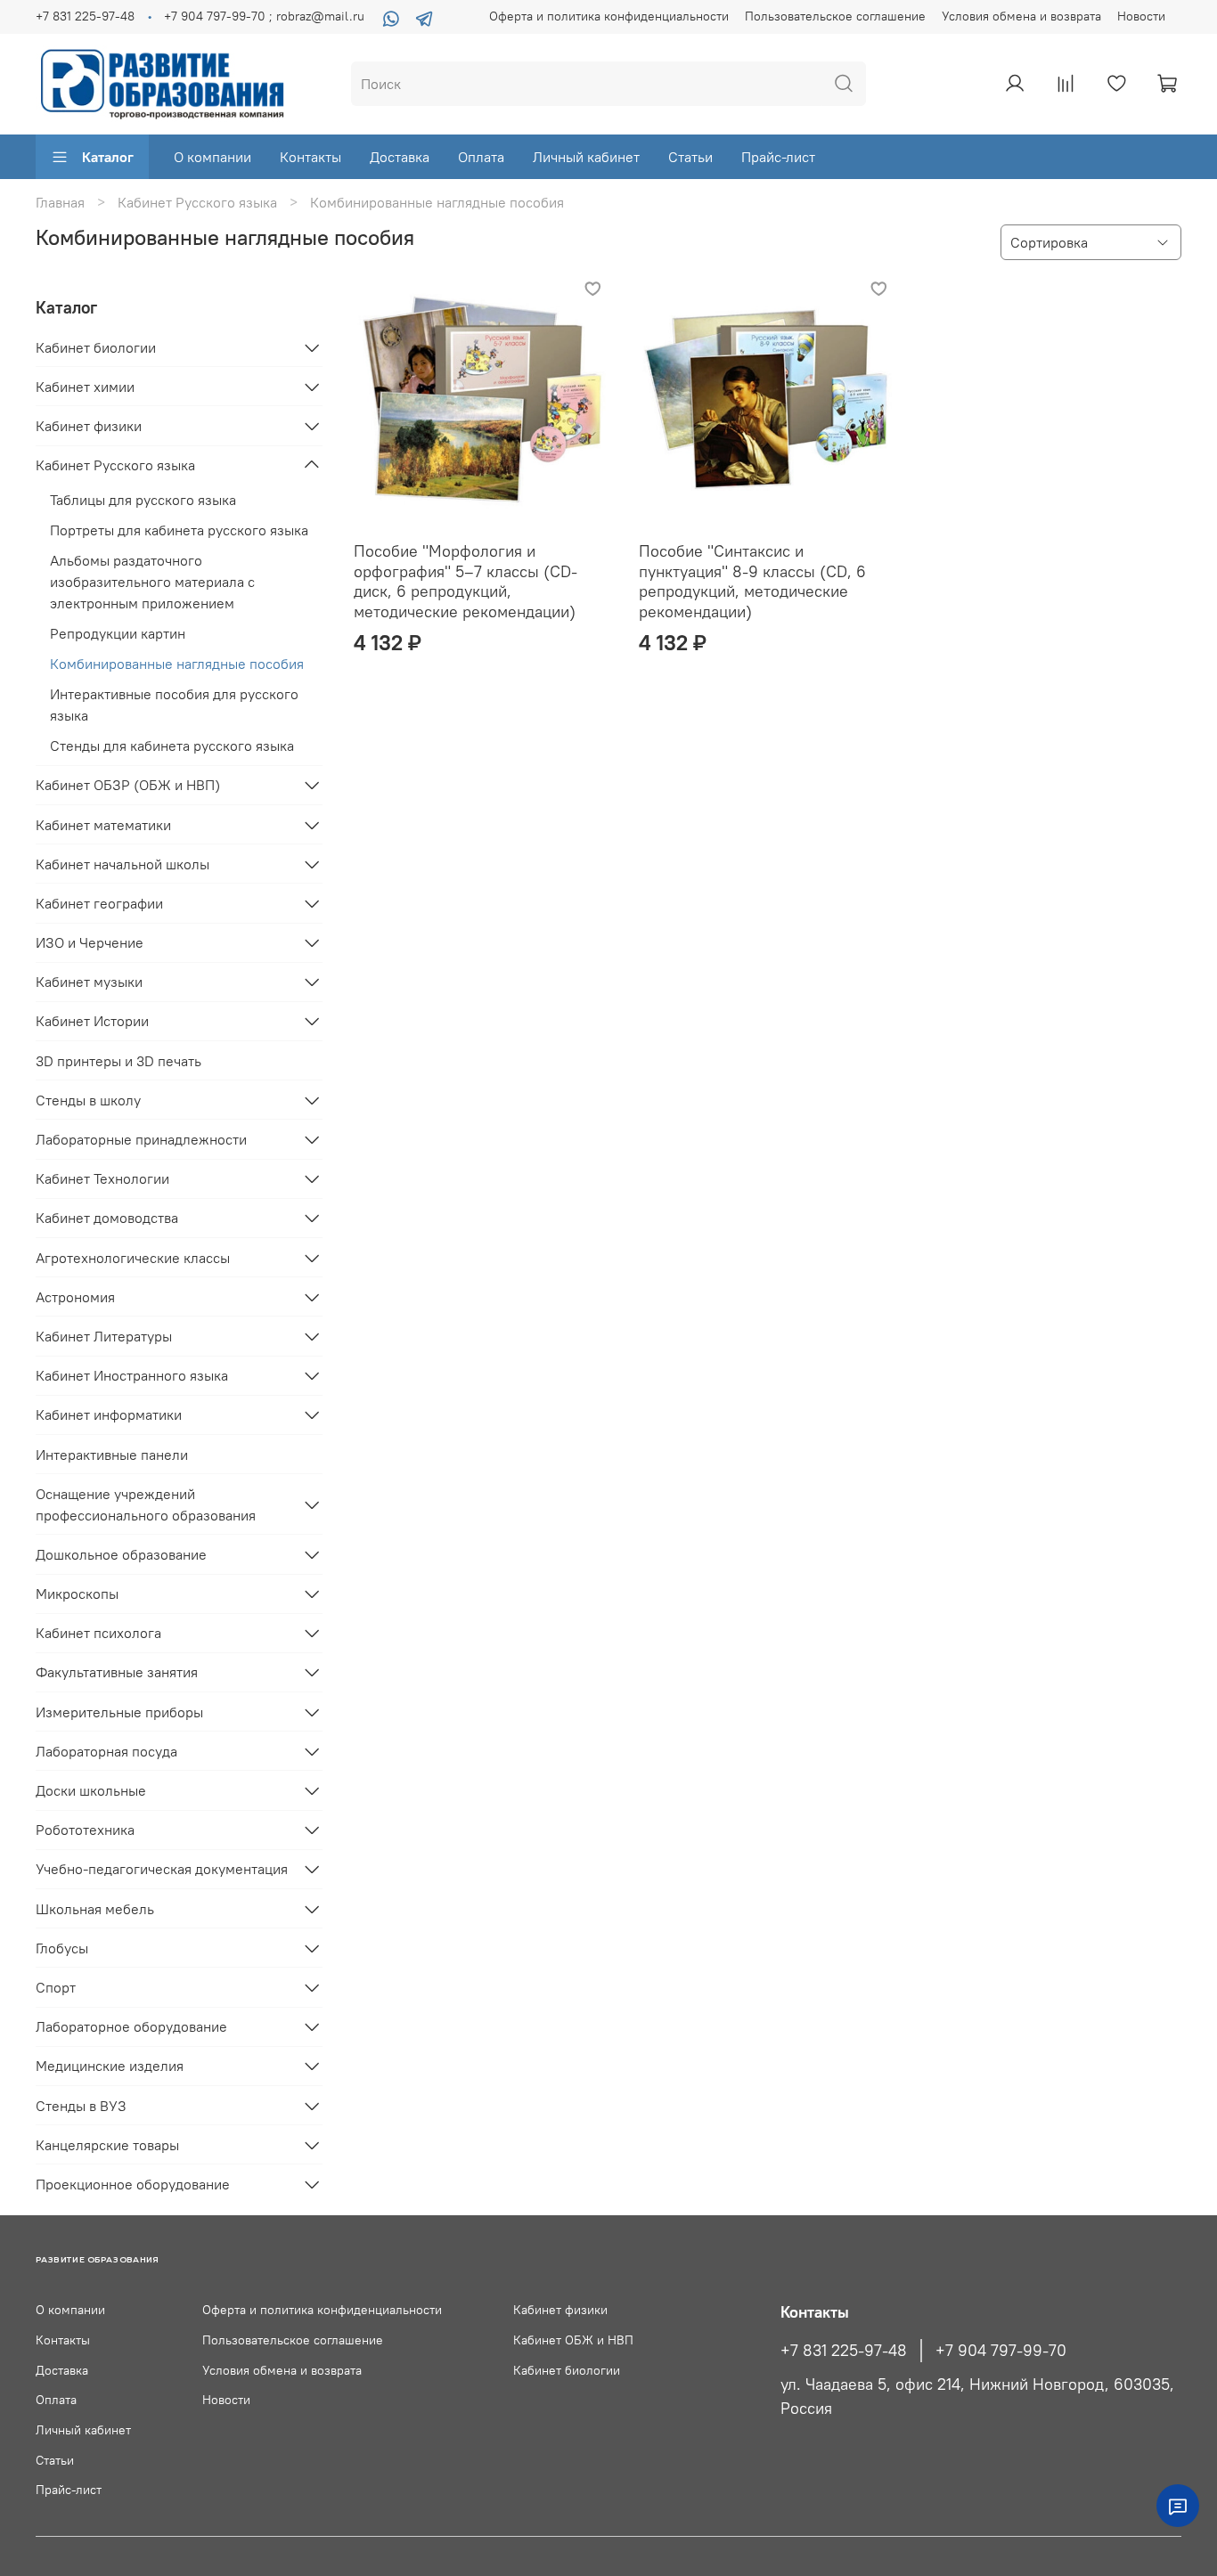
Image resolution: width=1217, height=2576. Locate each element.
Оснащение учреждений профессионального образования (146, 1504)
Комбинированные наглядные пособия (177, 664)
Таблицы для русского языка (143, 500)
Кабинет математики (103, 825)
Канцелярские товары (107, 2145)
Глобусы (62, 1948)
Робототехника (85, 1830)
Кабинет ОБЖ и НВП (573, 2340)
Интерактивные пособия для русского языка (174, 705)
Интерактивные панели (112, 1455)
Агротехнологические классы (133, 1258)
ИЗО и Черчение (90, 942)
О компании (212, 157)
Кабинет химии (85, 387)
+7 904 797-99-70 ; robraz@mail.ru (264, 16)
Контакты (310, 157)
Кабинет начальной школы (123, 864)
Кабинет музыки (89, 982)
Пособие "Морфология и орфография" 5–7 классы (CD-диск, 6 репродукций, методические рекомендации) (466, 581)
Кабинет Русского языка (197, 202)
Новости (1141, 16)
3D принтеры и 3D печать (118, 1061)
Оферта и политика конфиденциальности (609, 16)
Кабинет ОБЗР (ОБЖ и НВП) (128, 785)
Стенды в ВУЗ (81, 2106)
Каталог (108, 157)
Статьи (690, 157)
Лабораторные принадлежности (141, 1139)
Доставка (400, 157)
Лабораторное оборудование (131, 2026)
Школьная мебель (95, 1909)
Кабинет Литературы (104, 1336)
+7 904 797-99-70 (1001, 2351)
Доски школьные (91, 1790)
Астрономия (75, 1297)
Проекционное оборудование (133, 2184)
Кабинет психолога (98, 1633)
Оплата (481, 157)
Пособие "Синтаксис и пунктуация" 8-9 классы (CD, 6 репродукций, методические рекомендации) (752, 581)
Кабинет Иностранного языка (132, 1375)
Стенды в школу (88, 1100)
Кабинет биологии (96, 347)
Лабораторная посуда (106, 1751)
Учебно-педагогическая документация (162, 1869)
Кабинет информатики (109, 1414)
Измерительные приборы (119, 1712)
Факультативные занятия (117, 1672)
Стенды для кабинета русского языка (172, 746)
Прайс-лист (778, 157)
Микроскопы (77, 1594)
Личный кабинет (586, 157)
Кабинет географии (99, 903)
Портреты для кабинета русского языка (179, 530)
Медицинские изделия (110, 2066)
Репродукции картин (118, 633)
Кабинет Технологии (102, 1178)
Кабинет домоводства (107, 1218)
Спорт (56, 1987)
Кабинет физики (89, 426)
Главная (60, 202)
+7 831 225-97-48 (85, 16)
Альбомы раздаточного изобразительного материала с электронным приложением (152, 582)
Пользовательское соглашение (835, 16)
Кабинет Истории (92, 1021)
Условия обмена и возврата (1021, 16)
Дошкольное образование (121, 1554)
